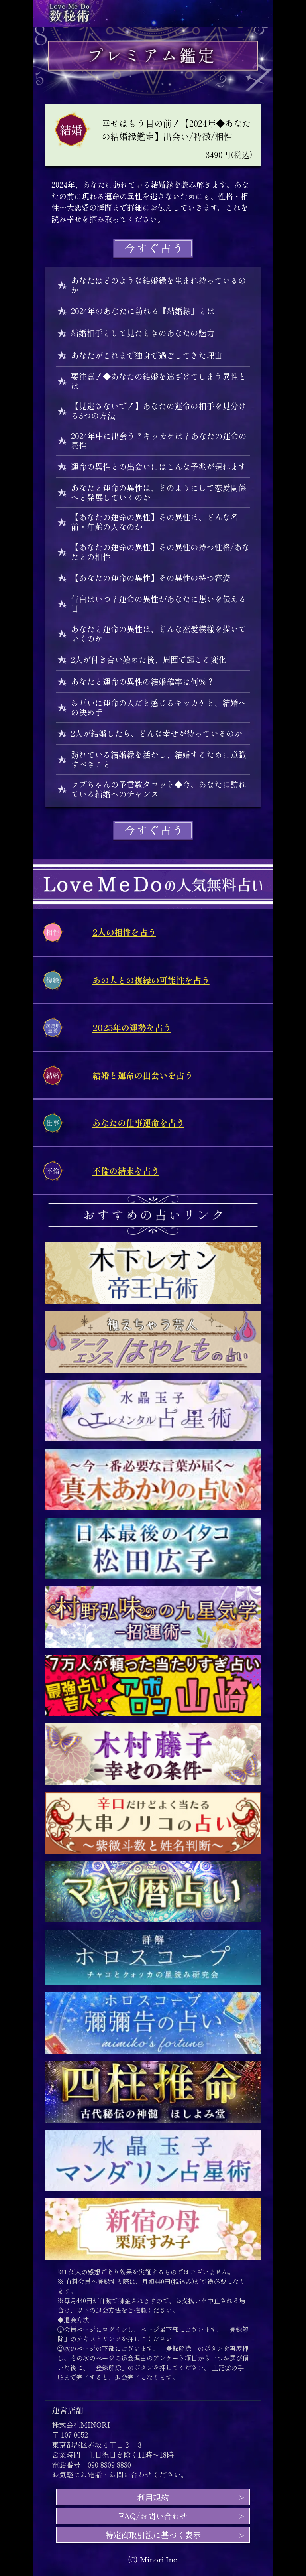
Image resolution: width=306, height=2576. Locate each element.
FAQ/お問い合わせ (153, 2516)
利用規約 (153, 2497)
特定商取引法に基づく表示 (157, 2535)
